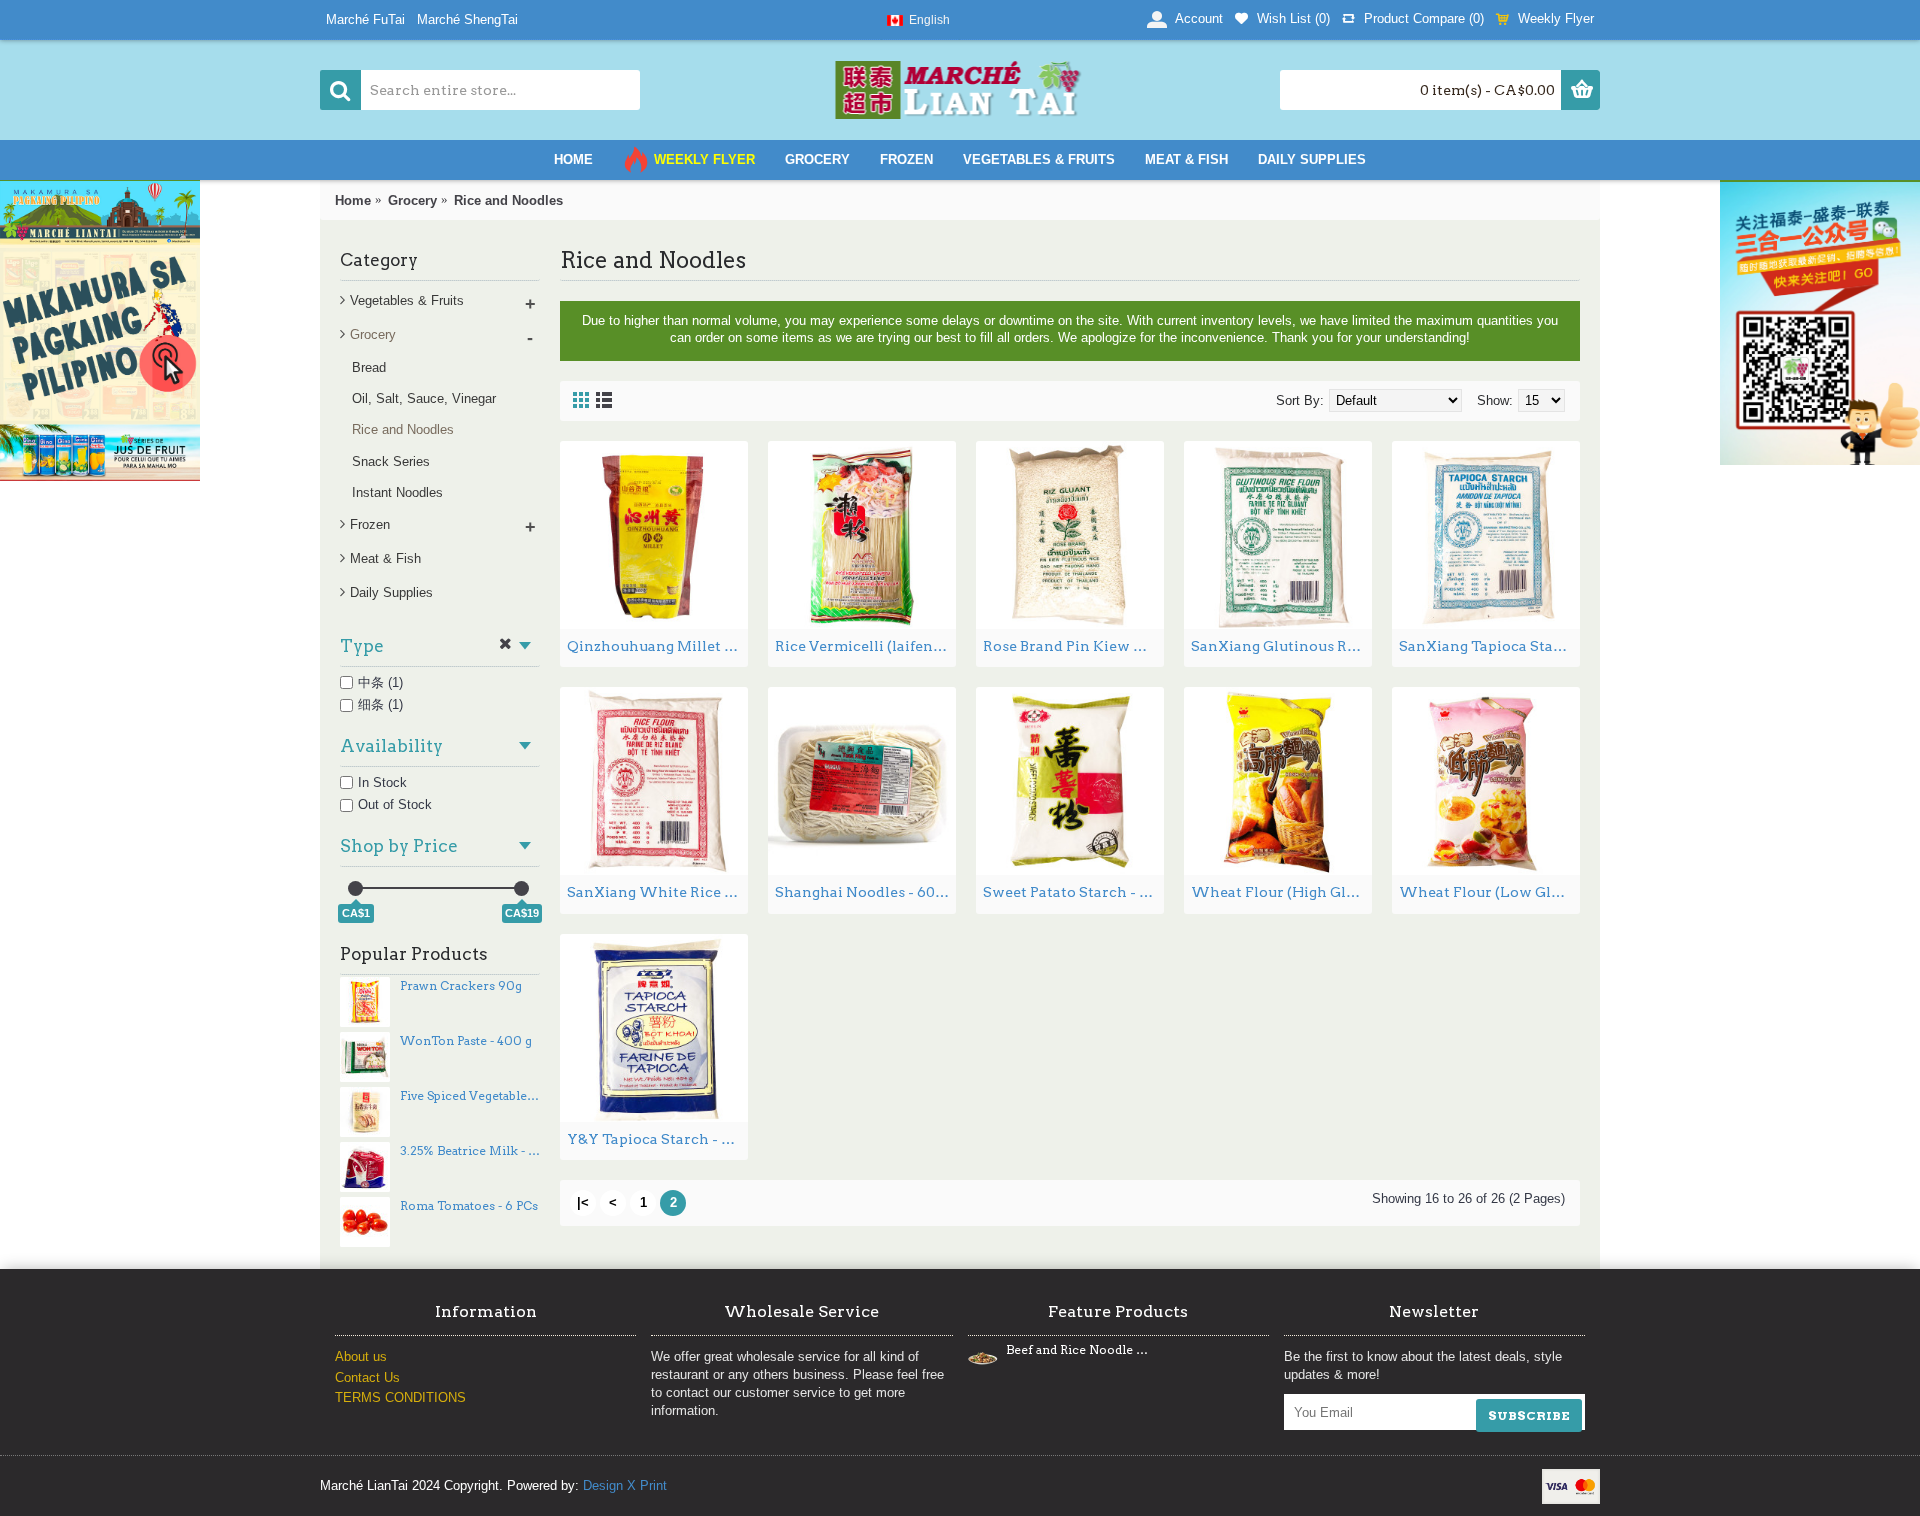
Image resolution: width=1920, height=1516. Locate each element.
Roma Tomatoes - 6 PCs (469, 1206)
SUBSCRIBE (1529, 1415)
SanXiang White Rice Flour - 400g (657, 892)
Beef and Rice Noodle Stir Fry (1077, 1350)
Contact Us (367, 1377)
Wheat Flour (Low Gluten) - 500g (1489, 892)
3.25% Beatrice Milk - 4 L (470, 1151)
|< (583, 1202)
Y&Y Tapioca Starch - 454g (657, 1139)
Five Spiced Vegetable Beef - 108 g (470, 1096)
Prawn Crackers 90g (461, 986)
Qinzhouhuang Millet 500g (657, 646)
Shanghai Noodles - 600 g (865, 892)
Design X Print (625, 1485)
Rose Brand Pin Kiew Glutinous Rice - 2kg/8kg (1073, 646)
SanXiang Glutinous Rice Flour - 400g (1281, 646)
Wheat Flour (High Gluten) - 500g (1281, 892)
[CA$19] (521, 888)
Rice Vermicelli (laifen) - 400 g (865, 646)
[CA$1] (355, 888)
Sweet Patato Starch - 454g (1073, 892)
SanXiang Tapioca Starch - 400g (1489, 646)
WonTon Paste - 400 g (466, 1041)
